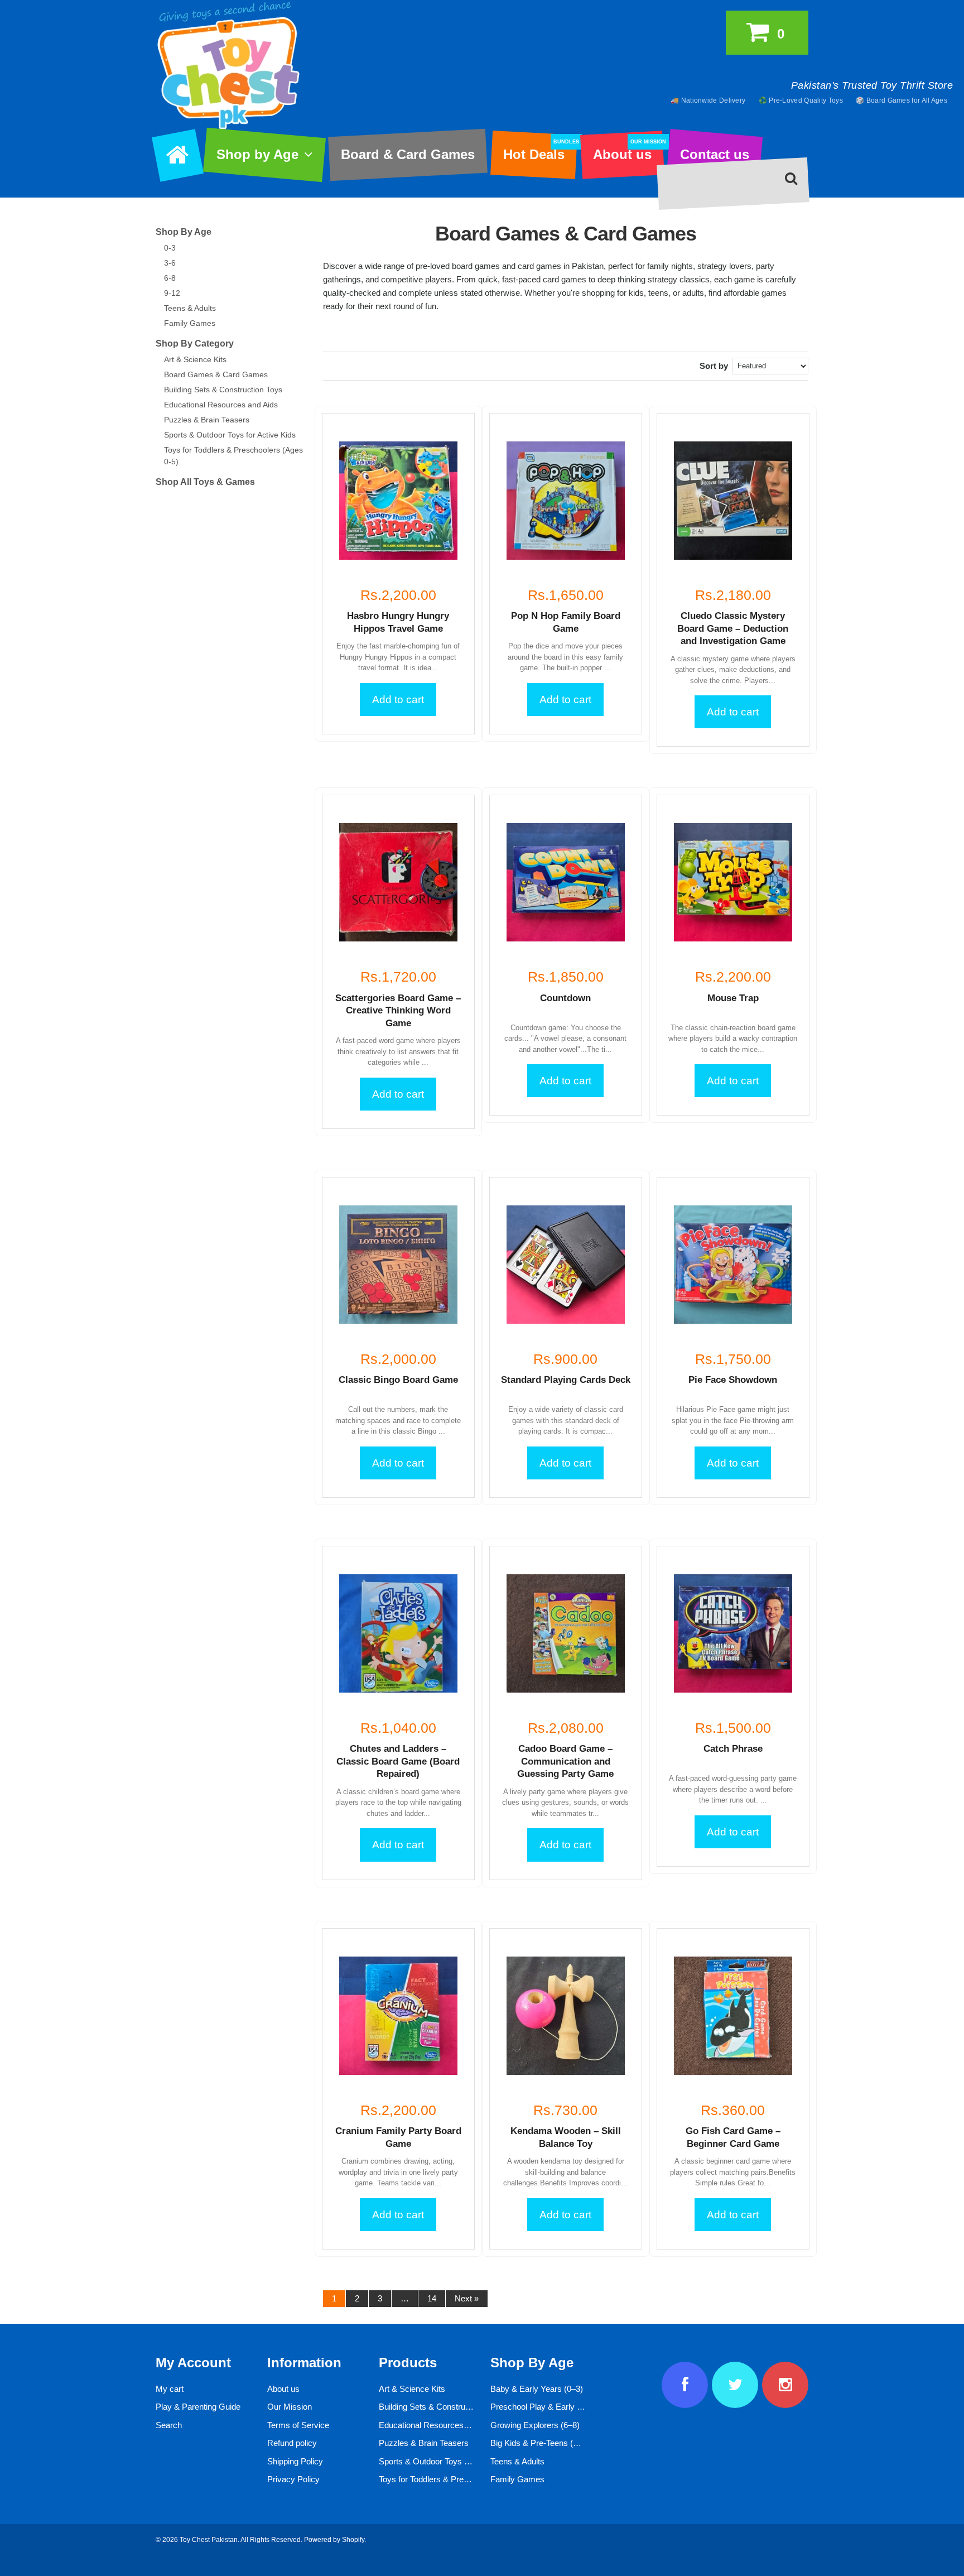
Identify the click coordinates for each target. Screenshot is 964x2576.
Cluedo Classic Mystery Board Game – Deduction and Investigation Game (733, 628)
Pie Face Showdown (733, 1380)
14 (432, 2298)
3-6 (170, 263)
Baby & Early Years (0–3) (537, 2389)
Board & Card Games (408, 154)
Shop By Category (195, 343)
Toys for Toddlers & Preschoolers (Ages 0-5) (459, 2479)
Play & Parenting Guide (198, 2407)
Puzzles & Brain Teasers (207, 420)
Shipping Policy (295, 2461)
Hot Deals (540, 151)
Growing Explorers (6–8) (535, 2425)
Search (169, 2425)
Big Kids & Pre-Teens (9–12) (542, 2443)
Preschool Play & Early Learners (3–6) (560, 2407)
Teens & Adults (190, 308)
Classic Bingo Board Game (398, 1380)
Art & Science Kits (195, 359)
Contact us (715, 154)
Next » (467, 2298)
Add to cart (398, 700)
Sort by (714, 366)
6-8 (170, 278)
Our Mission (290, 2407)
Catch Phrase (733, 1749)
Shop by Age (257, 154)
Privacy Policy (293, 2479)
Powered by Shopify (334, 2540)
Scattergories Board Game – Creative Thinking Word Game (398, 1011)
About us (628, 151)
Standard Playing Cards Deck (566, 1380)
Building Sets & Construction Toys (223, 390)
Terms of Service (298, 2425)
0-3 (170, 248)
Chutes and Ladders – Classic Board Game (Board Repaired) (398, 1761)
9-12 (172, 293)
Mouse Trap (733, 998)
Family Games (190, 323)
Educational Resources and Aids (221, 405)
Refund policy (292, 2443)
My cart (170, 2389)
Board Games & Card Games (216, 374)
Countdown (565, 998)
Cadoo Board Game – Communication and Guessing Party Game (565, 1761)
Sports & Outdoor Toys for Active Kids (230, 435)
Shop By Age (184, 232)
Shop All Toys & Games (205, 482)
